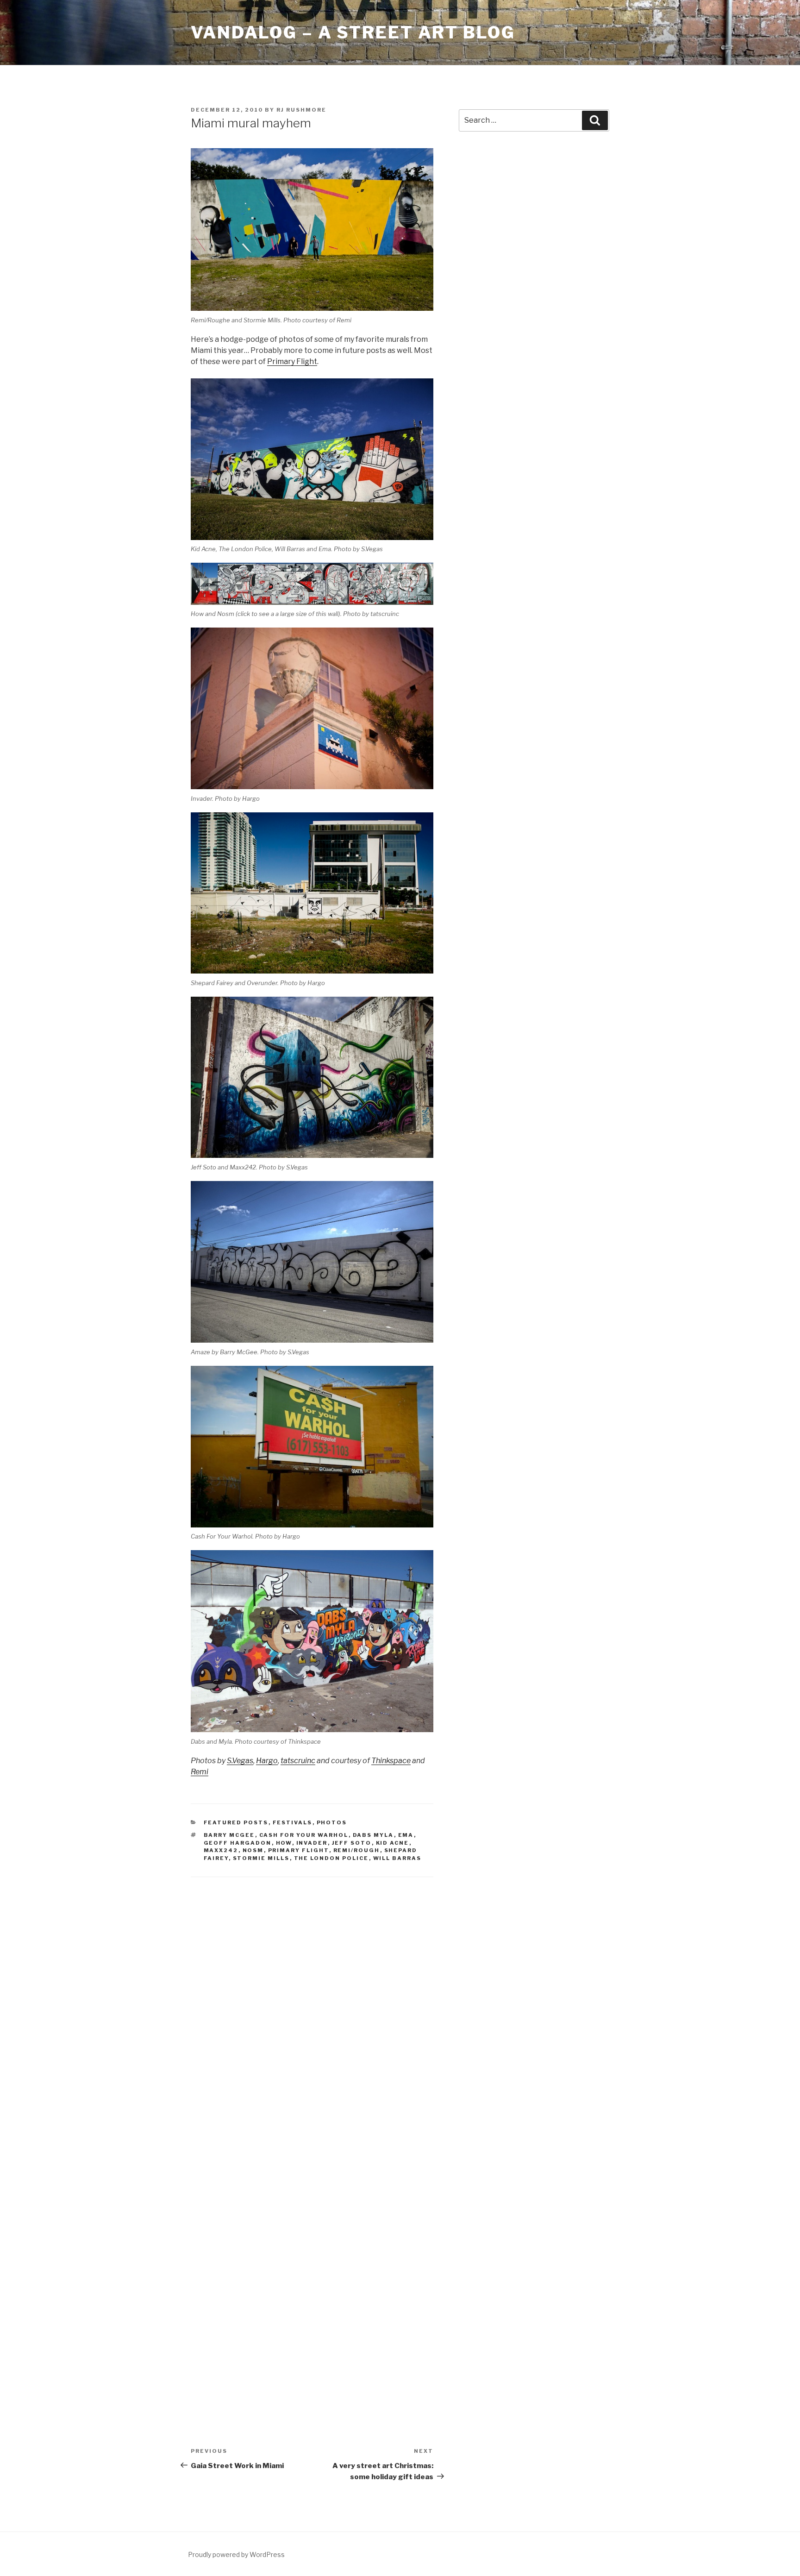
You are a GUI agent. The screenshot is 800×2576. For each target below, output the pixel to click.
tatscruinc (298, 1761)
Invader (312, 1843)
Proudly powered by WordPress (236, 2554)
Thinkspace (391, 1761)
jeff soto (352, 1843)
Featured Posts (236, 1822)
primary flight (299, 1850)
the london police (331, 1858)
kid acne (393, 1843)
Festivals (293, 1822)
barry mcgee (229, 1835)
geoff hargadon (238, 1843)
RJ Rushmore (301, 110)
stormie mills (261, 1858)
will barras (397, 1858)
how (284, 1843)
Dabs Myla (373, 1835)
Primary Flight (292, 361)
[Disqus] (312, 2007)
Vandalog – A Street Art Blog (353, 32)
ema (406, 1835)
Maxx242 (221, 1850)
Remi (200, 1772)
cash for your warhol (304, 1835)
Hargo (267, 1761)
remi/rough (357, 1850)
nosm (253, 1850)
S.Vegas (240, 1761)
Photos (332, 1822)
